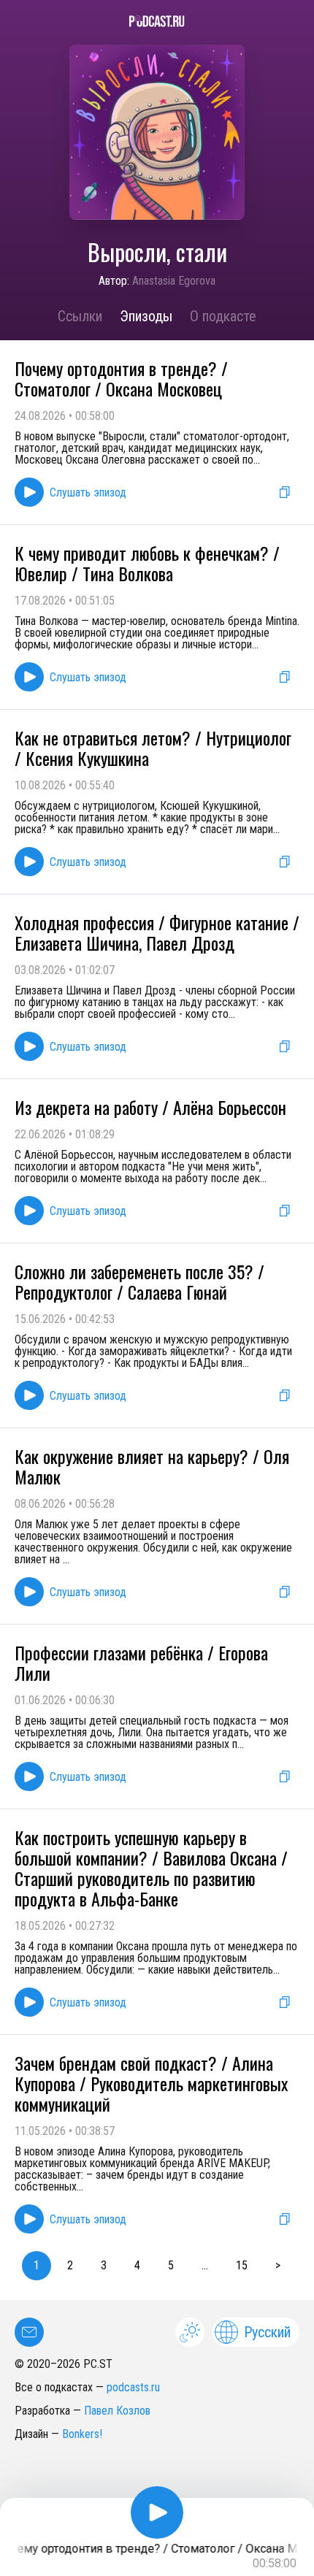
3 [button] (104, 2265)
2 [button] (70, 2265)
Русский (267, 2332)
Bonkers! (82, 2434)
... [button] (205, 2265)
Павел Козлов (117, 2411)
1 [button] (37, 2265)
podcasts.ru (133, 2387)
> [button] (278, 2265)
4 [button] (137, 2265)
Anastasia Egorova (174, 281)
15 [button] (242, 2265)
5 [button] (171, 2265)
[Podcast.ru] (157, 21)
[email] (29, 2332)
